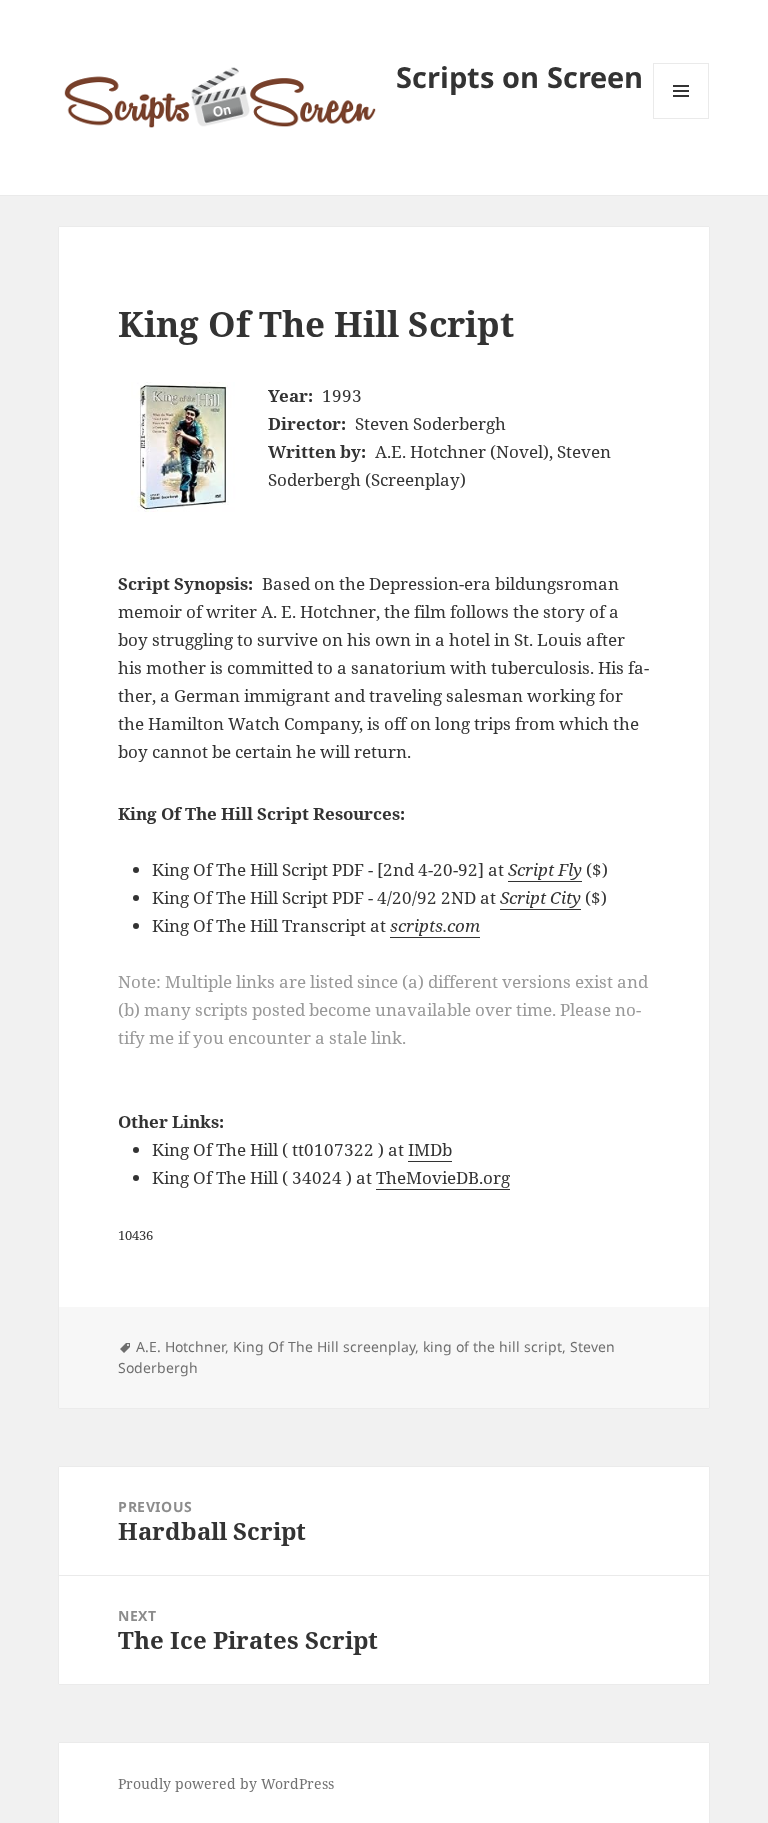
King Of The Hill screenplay (324, 1346)
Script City (540, 897)
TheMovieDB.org (443, 1177)
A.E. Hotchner (180, 1346)
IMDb (430, 1149)
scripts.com (435, 925)
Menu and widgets (681, 118)
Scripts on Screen (519, 76)
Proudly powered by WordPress (226, 1783)
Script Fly (545, 869)
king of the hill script (492, 1346)
